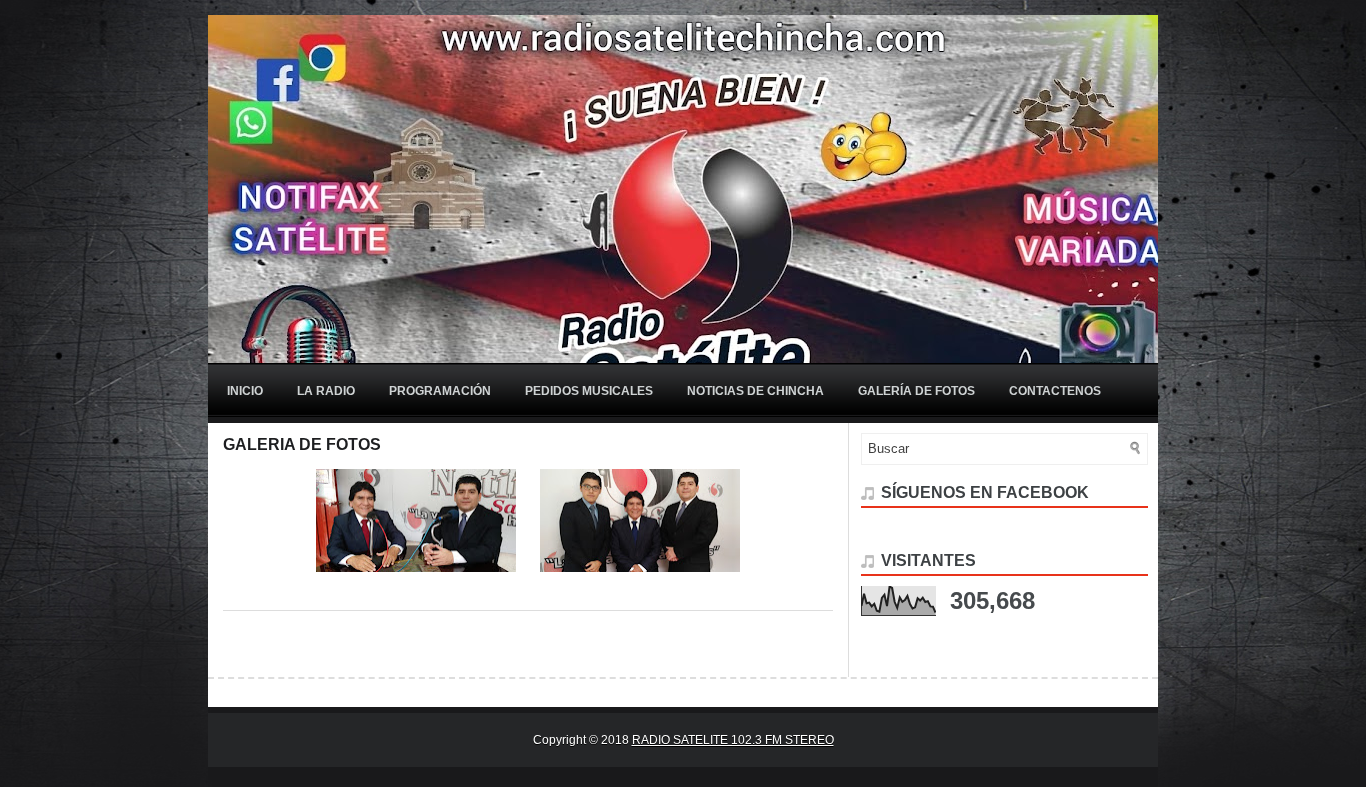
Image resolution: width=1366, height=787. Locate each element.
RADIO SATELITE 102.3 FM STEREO (733, 740)
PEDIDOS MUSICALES (589, 391)
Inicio (245, 391)
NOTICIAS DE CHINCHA (755, 391)
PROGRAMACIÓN (440, 391)
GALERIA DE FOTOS (302, 444)
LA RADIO (326, 391)
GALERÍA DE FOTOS (916, 391)
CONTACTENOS (1055, 391)
